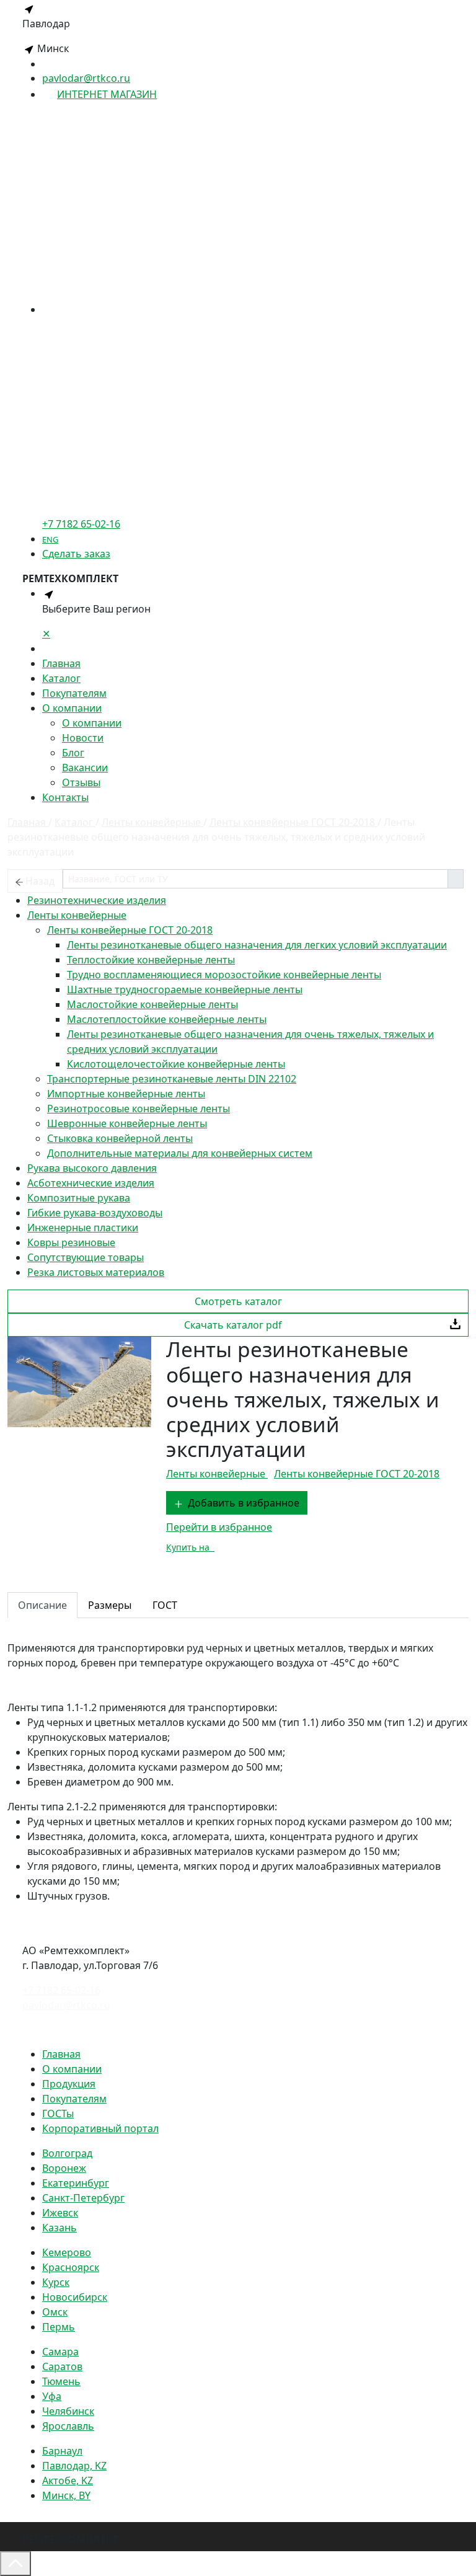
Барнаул (62, 2451)
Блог (73, 753)
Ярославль (68, 2426)
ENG (50, 539)
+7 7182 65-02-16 (61, 1990)
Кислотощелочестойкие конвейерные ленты (176, 1064)
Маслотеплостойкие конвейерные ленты (167, 1019)
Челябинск (68, 2411)
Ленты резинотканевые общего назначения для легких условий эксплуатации (257, 945)
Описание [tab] (42, 1605)
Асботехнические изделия (91, 1183)
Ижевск (60, 2213)
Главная (61, 663)
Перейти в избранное (219, 1527)
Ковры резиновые (71, 1242)
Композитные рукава (79, 1198)
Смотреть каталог (238, 1301)
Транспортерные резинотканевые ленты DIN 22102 (172, 1079)
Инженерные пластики (83, 1228)
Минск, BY (66, 2495)
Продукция (69, 2084)
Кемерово (67, 2252)
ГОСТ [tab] (165, 1605)
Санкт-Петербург (83, 2198)
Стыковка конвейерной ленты (120, 1138)
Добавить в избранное (244, 1503)
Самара (60, 2352)
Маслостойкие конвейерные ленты (152, 1004)
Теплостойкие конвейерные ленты (151, 960)
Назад (40, 881)
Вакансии (85, 768)
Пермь (59, 2327)
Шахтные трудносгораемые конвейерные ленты (185, 989)
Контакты (65, 797)
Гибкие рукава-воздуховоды (95, 1213)
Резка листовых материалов (96, 1272)
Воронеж (64, 2168)
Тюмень (61, 2381)
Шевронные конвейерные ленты (127, 1123)
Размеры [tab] (110, 1605)
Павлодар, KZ (74, 2466)
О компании (72, 708)
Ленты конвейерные (77, 915)
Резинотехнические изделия (97, 900)
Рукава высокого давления (92, 1168)
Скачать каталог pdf (233, 1325)
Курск (56, 2282)
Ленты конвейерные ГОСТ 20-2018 (130, 930)
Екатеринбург (76, 2183)
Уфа (52, 2396)
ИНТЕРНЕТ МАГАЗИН (107, 94)
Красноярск (71, 2267)
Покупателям (74, 693)
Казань (59, 2228)
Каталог (61, 678)
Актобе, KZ (68, 2481)
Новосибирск (75, 2297)
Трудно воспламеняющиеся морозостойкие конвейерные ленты (224, 975)
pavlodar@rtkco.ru (86, 78)
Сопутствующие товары (86, 1257)
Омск (55, 2312)
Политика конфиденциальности (100, 2029)
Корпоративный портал (100, 2128)
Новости (83, 738)
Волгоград (67, 2153)
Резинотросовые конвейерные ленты (139, 1109)
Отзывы (81, 782)
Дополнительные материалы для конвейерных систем (180, 1153)
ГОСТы (58, 2113)
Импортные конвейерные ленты (126, 1094)
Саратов (62, 2366)
